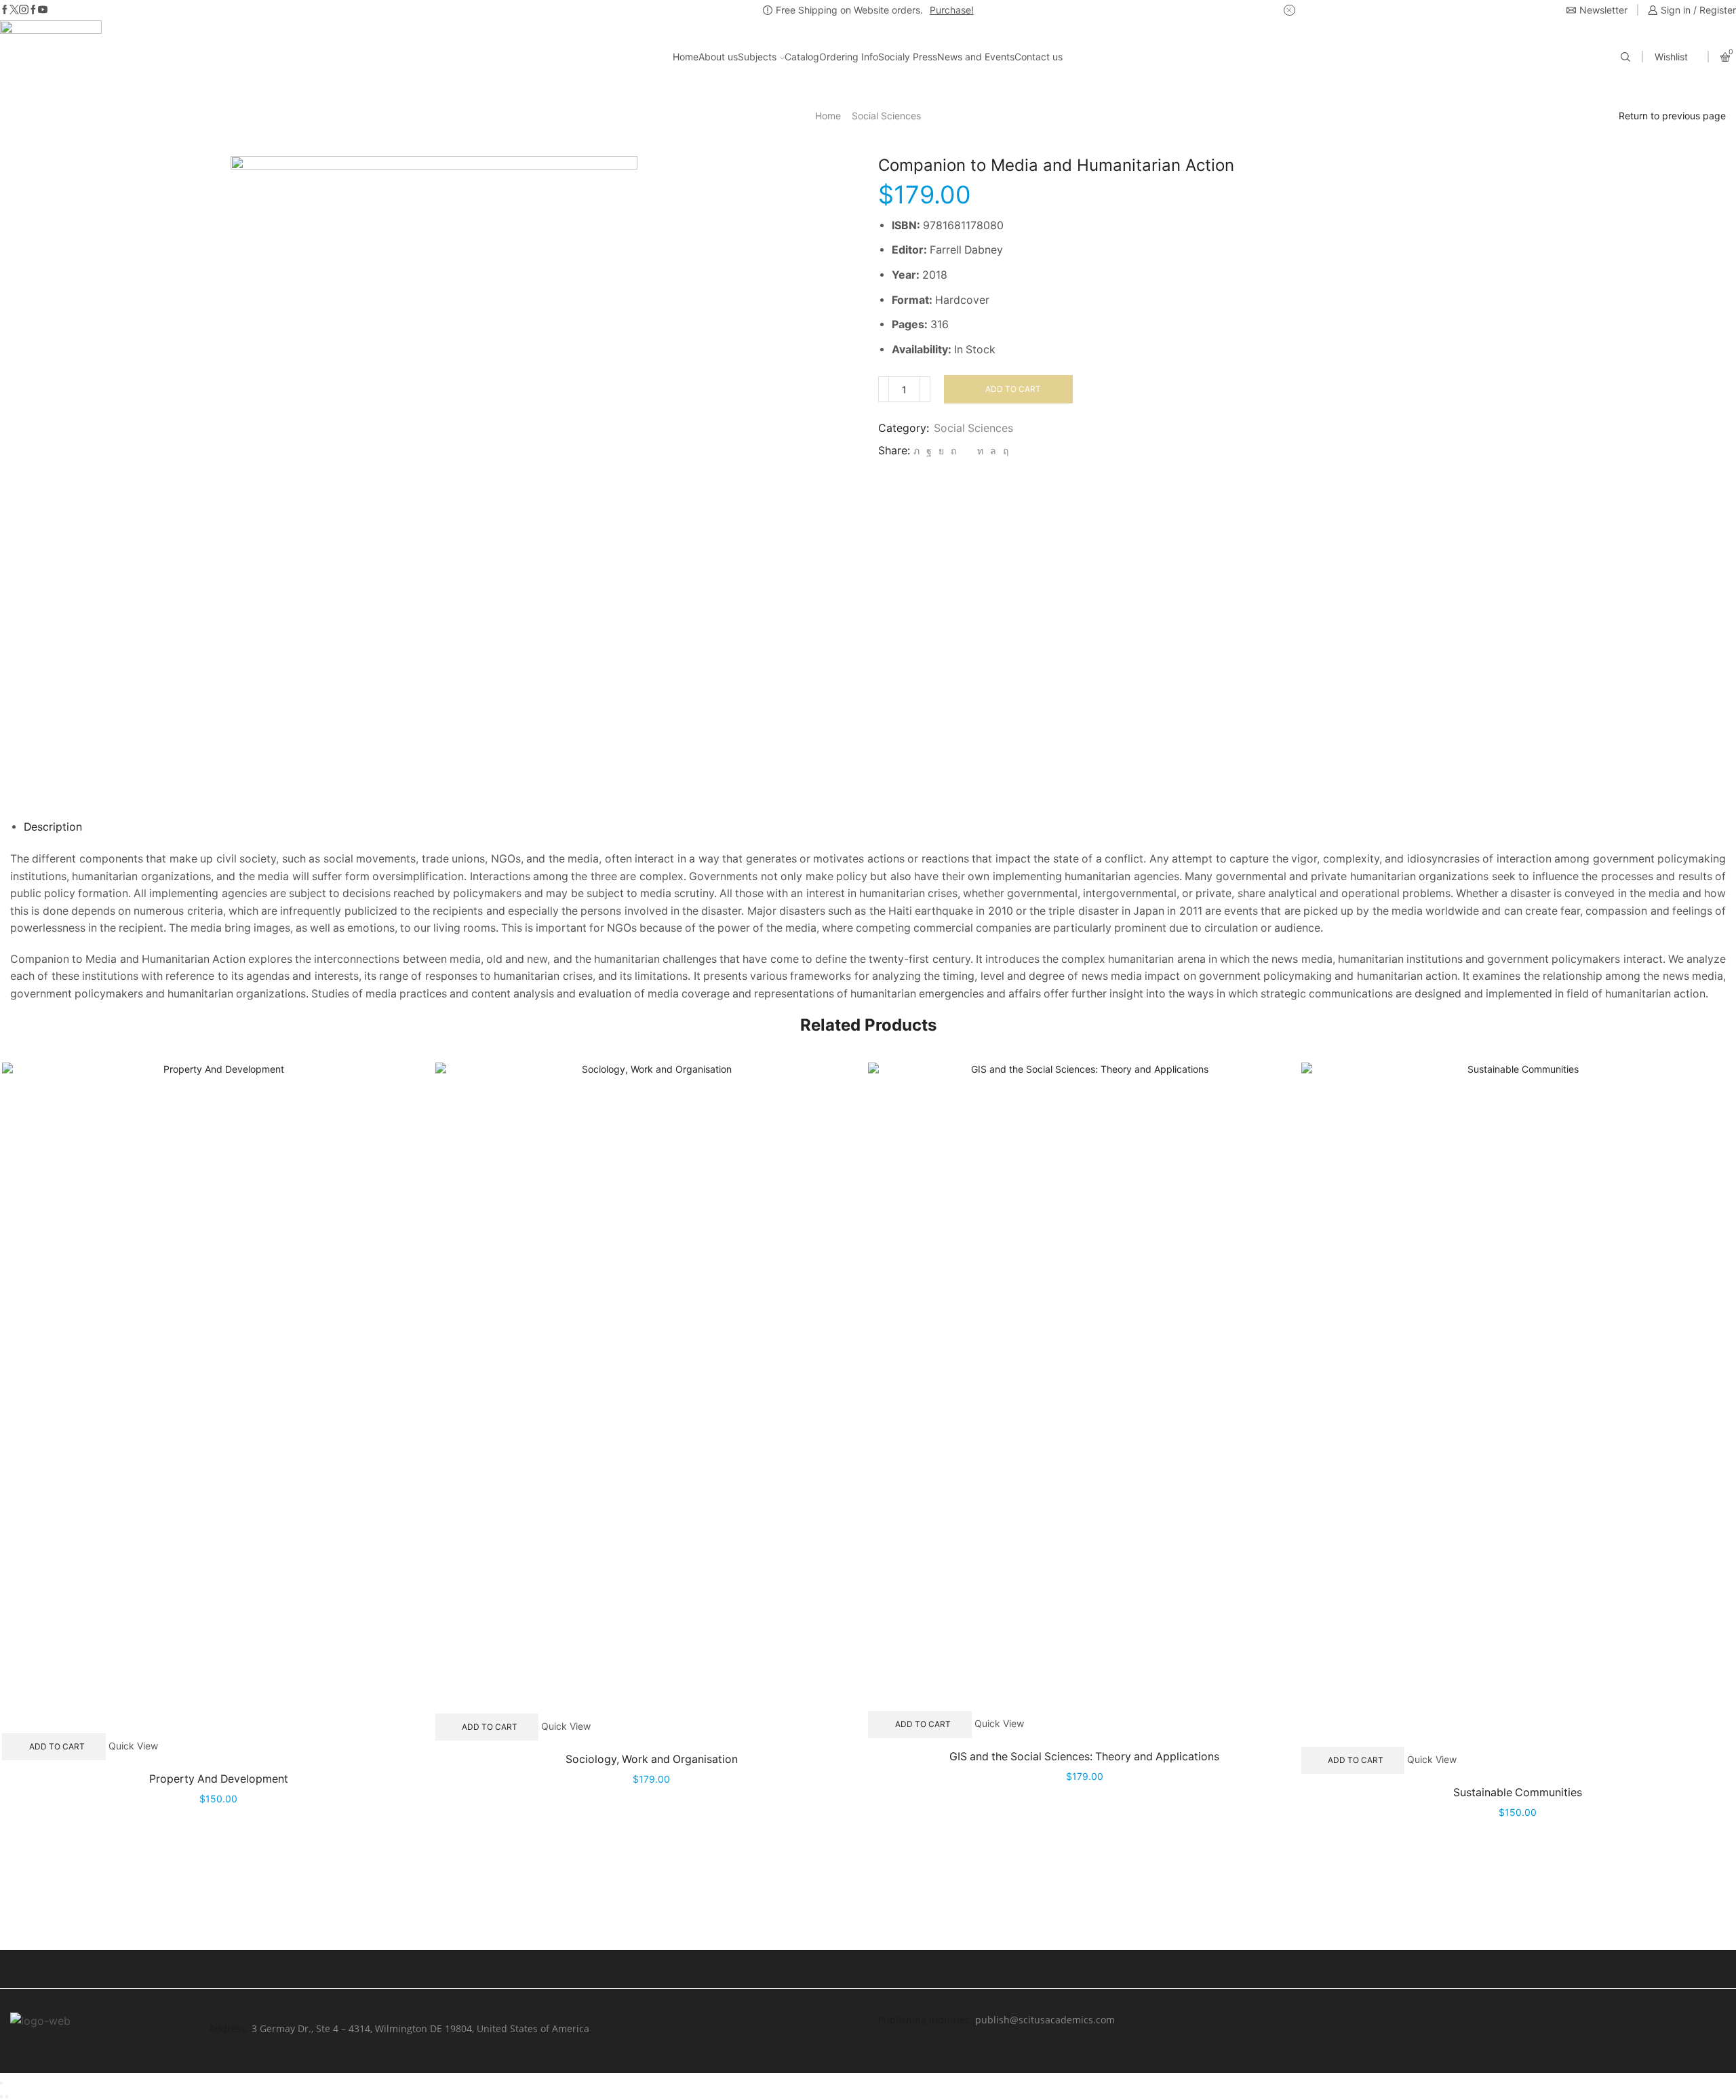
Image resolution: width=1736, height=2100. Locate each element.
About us (718, 57)
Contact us (1039, 57)
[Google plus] (33, 10)
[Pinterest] (953, 451)
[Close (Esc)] (1, 2083)
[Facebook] (5, 10)
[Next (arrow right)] (7, 2097)
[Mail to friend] (967, 451)
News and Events (976, 57)
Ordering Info (849, 57)
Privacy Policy (1198, 2020)
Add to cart (1013, 389)
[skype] (1004, 451)
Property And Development (219, 1779)
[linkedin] (980, 451)
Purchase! (952, 10)
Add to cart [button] (57, 1746)
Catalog (802, 57)
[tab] (53, 827)
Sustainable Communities (1518, 1792)
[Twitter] (14, 10)
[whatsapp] (993, 451)
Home (686, 57)
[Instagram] (24, 10)
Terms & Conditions (1501, 2020)
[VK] (941, 451)
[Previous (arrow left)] (1, 2097)
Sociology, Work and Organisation (652, 1759)
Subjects (757, 57)
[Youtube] (43, 10)
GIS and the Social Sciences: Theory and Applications (1084, 1757)
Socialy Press (908, 57)
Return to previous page (1672, 116)
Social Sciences (886, 116)
